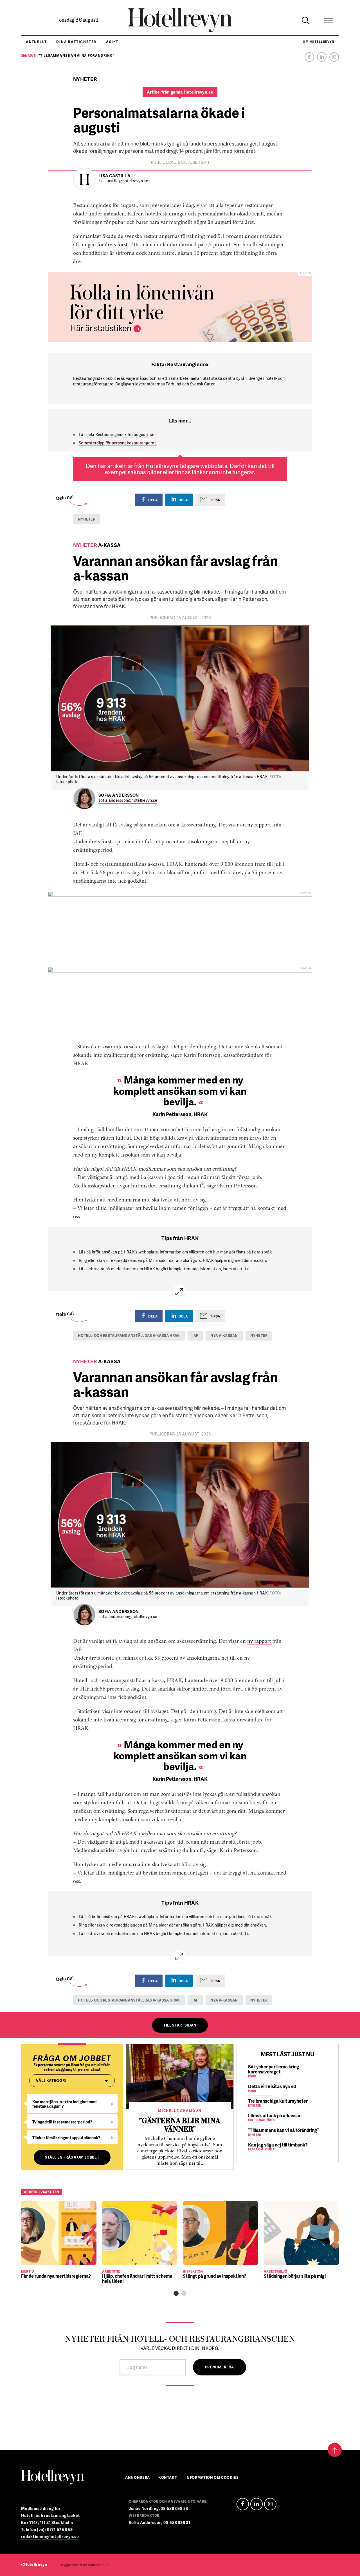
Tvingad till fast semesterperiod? (62, 2122)
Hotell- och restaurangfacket (51, 2515)
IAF (195, 1335)
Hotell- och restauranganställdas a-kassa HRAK (129, 1335)
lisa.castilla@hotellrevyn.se (123, 181)
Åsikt (112, 42)
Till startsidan (180, 2025)
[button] (176, 2293)
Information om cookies (212, 2478)
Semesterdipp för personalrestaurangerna (118, 443)
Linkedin (322, 57)
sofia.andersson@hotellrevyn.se (128, 800)
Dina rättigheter (76, 42)
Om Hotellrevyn (319, 42)
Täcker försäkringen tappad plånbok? (66, 2138)
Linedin (256, 2504)
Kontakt (168, 2478)
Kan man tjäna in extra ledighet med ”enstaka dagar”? (64, 2104)
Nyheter (87, 519)
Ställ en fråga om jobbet (72, 2157)
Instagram (334, 57)
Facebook (309, 57)
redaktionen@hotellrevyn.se (50, 2537)
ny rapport (260, 825)
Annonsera (138, 2478)
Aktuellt (36, 42)
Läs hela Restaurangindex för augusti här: (117, 434)
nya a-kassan (224, 1335)
